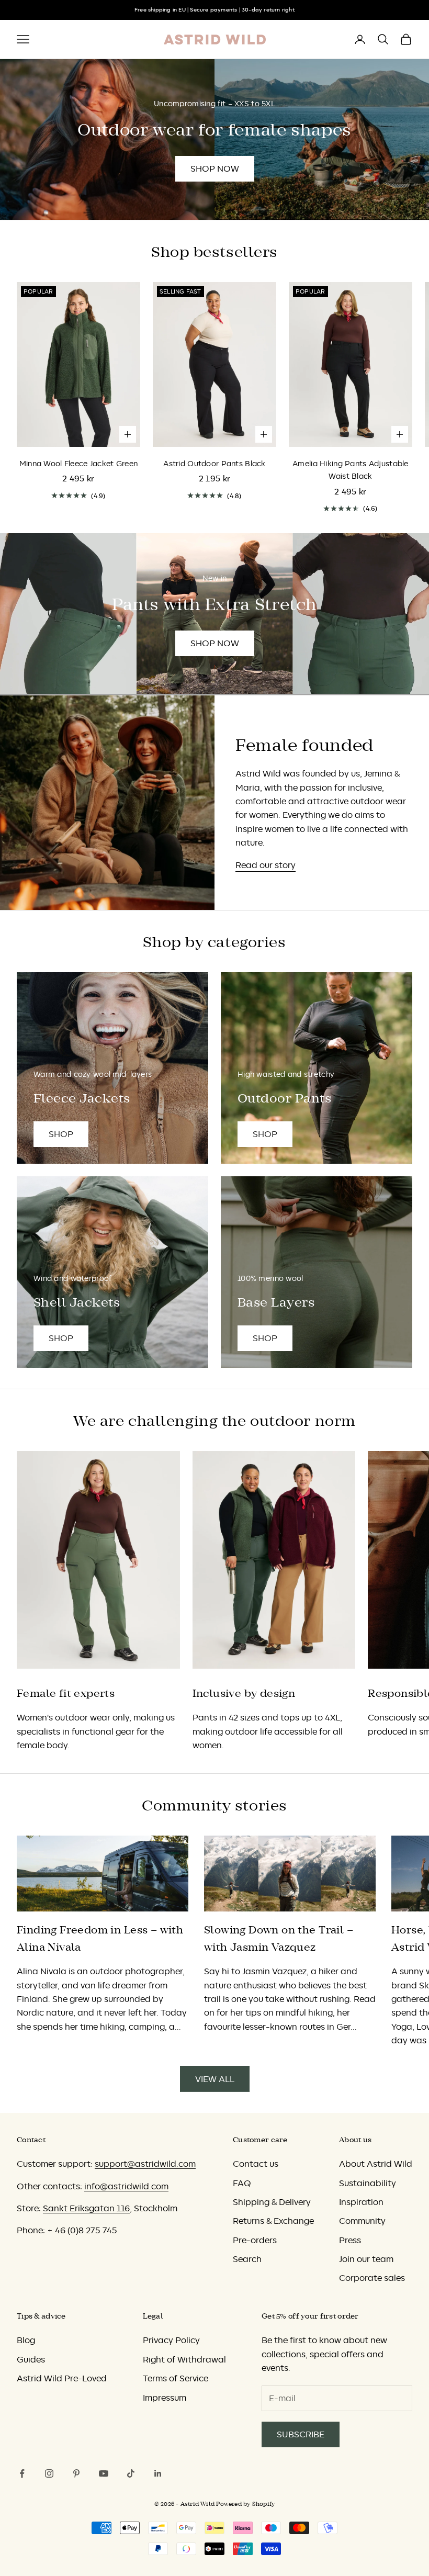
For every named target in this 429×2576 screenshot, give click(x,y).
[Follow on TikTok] (131, 2473)
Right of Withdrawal (184, 2359)
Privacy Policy (171, 2340)
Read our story (266, 865)
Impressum (165, 2398)
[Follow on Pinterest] (76, 2473)
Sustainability (368, 2183)
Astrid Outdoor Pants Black (214, 464)
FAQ (242, 2183)
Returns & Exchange (273, 2221)
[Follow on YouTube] (104, 2473)
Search (247, 2259)
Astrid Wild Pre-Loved (62, 2378)
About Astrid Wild (376, 2164)
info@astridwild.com (126, 2186)
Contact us (256, 2164)
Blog (26, 2340)
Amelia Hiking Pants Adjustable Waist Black (351, 470)
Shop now (215, 168)
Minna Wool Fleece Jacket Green (79, 464)
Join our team (366, 2259)
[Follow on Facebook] (22, 2473)
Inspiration (361, 2202)
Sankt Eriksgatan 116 (86, 2208)
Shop (61, 1134)
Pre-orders (255, 2240)
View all (215, 2079)
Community (362, 2221)
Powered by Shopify (245, 2504)
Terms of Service (176, 2378)
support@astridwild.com (145, 2164)
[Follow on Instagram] (49, 2473)
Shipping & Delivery (272, 2202)
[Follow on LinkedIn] (158, 2473)
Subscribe (301, 2434)
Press (350, 2240)
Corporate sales (372, 2278)
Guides (31, 2359)
